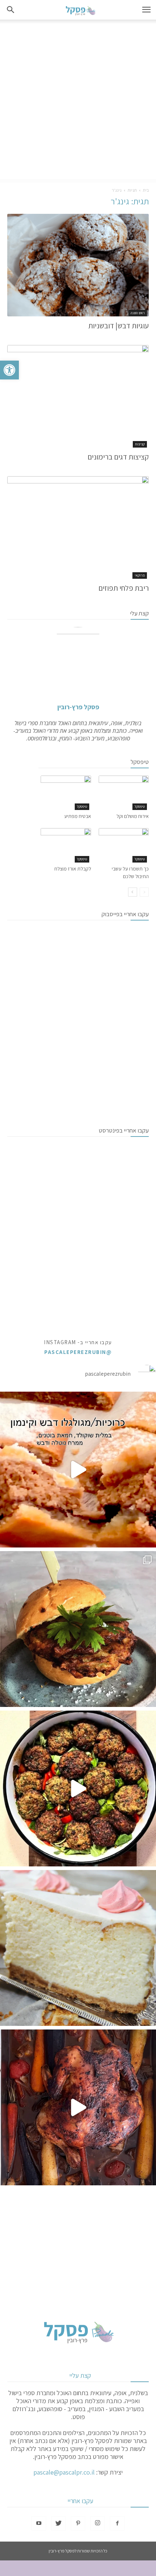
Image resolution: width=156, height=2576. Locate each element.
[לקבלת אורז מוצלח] (66, 845)
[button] (9, 370)
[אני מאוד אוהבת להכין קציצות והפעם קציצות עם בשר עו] (78, 1788)
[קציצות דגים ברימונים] (78, 396)
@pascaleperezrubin (78, 1352)
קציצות (140, 444)
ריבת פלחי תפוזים (124, 588)
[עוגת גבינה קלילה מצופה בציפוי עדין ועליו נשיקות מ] (78, 1948)
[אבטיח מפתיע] (66, 793)
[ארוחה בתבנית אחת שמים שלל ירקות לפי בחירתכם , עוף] (78, 2107)
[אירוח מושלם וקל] (124, 793)
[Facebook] (117, 2523)
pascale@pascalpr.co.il (64, 2472)
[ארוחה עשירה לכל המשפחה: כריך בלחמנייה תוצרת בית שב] (78, 1629)
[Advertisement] (78, 101)
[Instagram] (98, 2523)
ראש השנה (138, 313)
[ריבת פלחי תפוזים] (78, 527)
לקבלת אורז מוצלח (73, 869)
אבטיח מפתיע (78, 816)
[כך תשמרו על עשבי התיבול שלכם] (124, 845)
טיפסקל (140, 807)
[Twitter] (58, 2523)
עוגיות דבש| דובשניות (118, 326)
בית (146, 190)
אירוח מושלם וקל (133, 816)
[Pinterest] (78, 2523)
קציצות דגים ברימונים (118, 457)
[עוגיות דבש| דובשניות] (78, 265)
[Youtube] (39, 2523)
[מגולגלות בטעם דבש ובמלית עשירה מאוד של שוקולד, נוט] (78, 1470)
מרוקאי (140, 575)
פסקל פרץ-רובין (78, 707)
